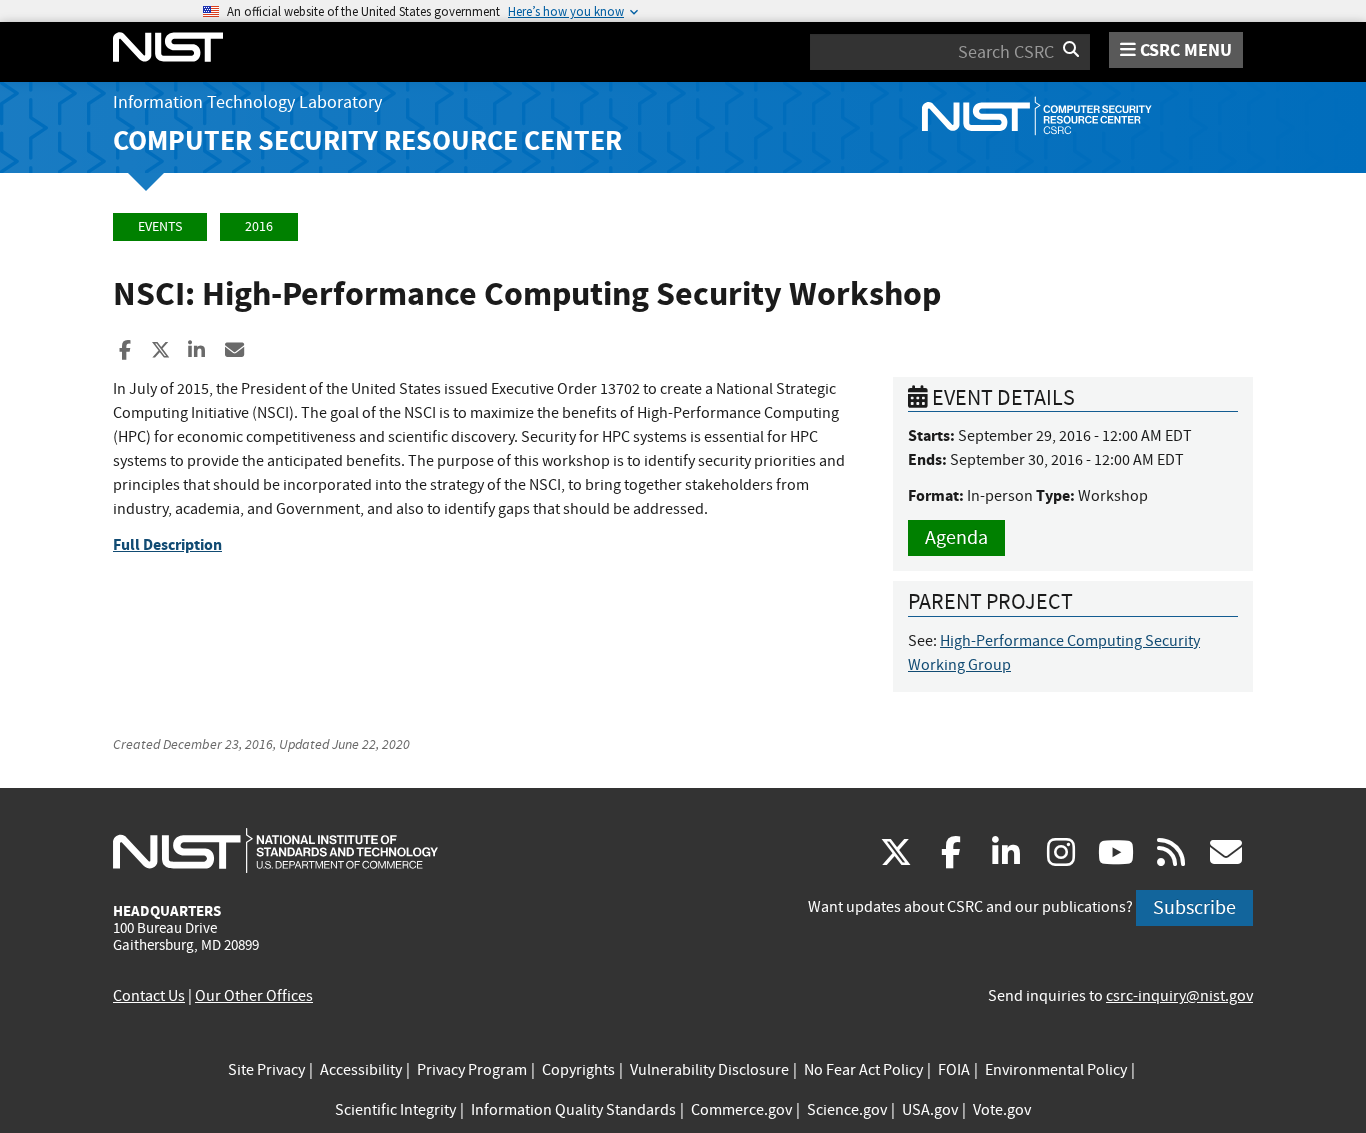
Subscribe (1194, 907)
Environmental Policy (1056, 1070)
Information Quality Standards (573, 1110)
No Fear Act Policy (863, 1070)
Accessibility (361, 1070)
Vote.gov (1002, 1110)
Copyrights (578, 1070)
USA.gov (930, 1110)
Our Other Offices (254, 996)
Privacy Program (472, 1070)
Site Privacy (266, 1070)
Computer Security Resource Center (367, 140)
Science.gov (847, 1110)
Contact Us (149, 996)
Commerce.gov (741, 1110)
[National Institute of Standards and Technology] (275, 850)
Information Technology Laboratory (247, 102)
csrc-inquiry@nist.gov (1179, 996)
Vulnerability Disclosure (709, 1070)
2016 (259, 226)
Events (160, 226)
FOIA (954, 1070)
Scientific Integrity (395, 1110)
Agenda (956, 537)
